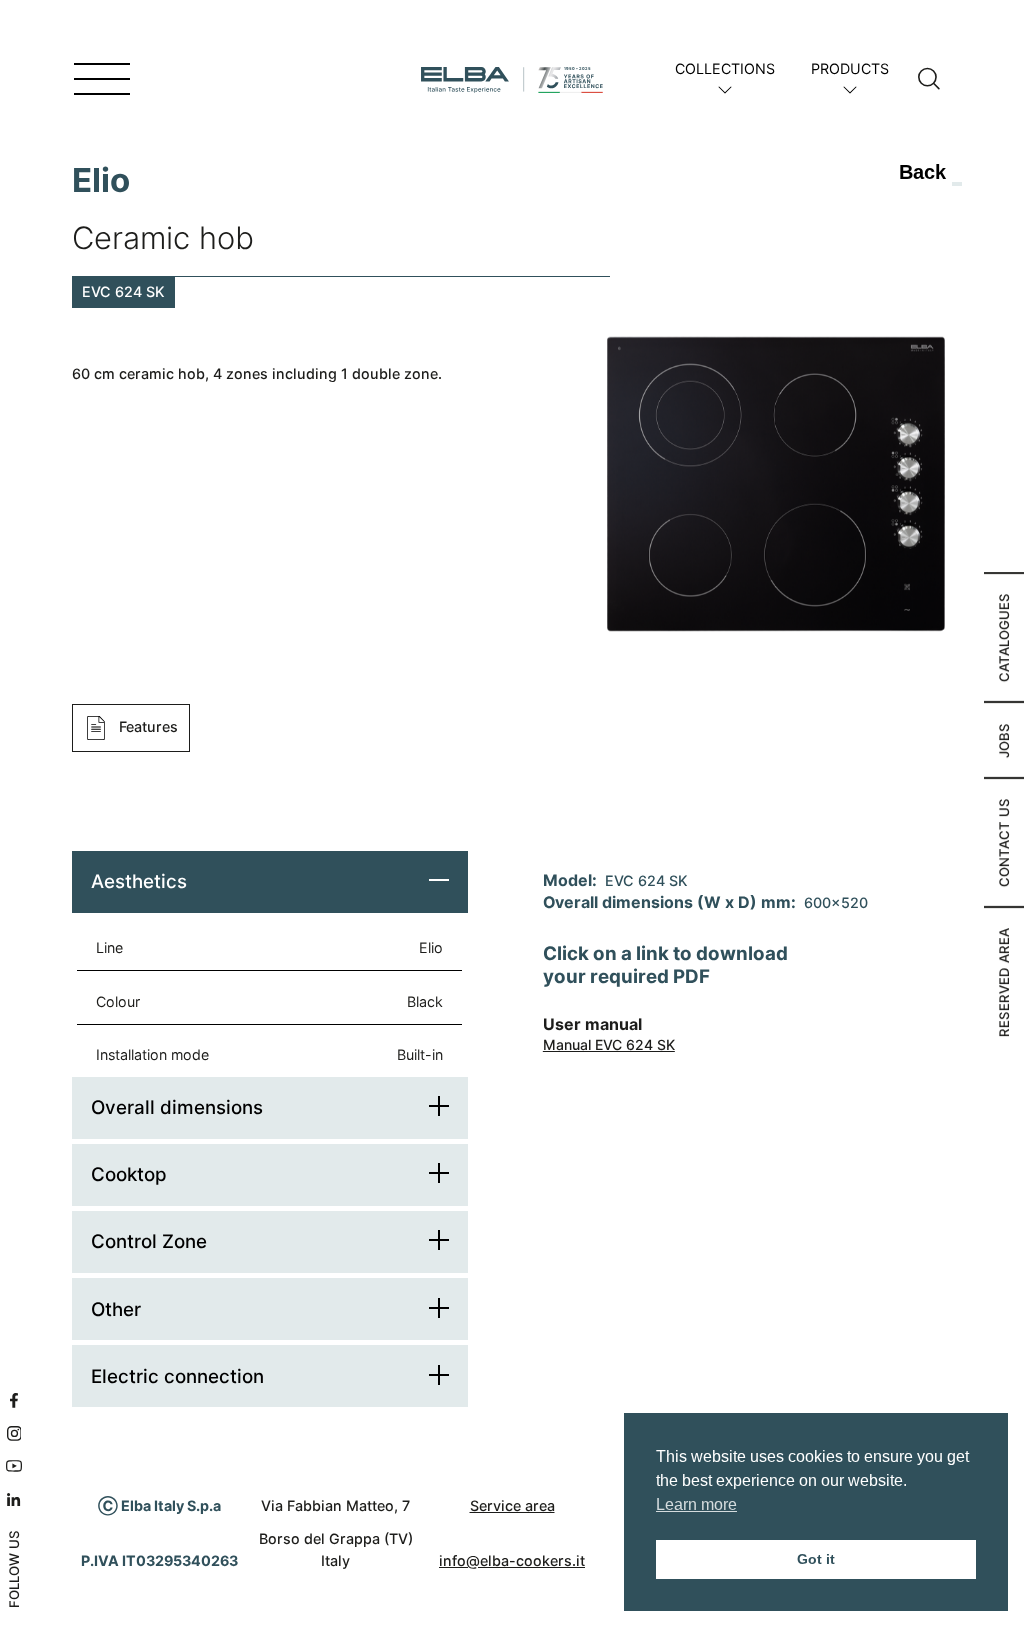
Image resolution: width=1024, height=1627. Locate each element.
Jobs (1004, 739)
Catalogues (1004, 637)
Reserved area (1004, 981)
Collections (725, 68)
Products (850, 68)
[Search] (929, 80)
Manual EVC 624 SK (609, 1044)
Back (922, 172)
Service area (512, 1505)
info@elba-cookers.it (512, 1560)
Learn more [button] (696, 1504)
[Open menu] (102, 80)
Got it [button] (816, 1559)
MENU (43, 79)
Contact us (1004, 842)
